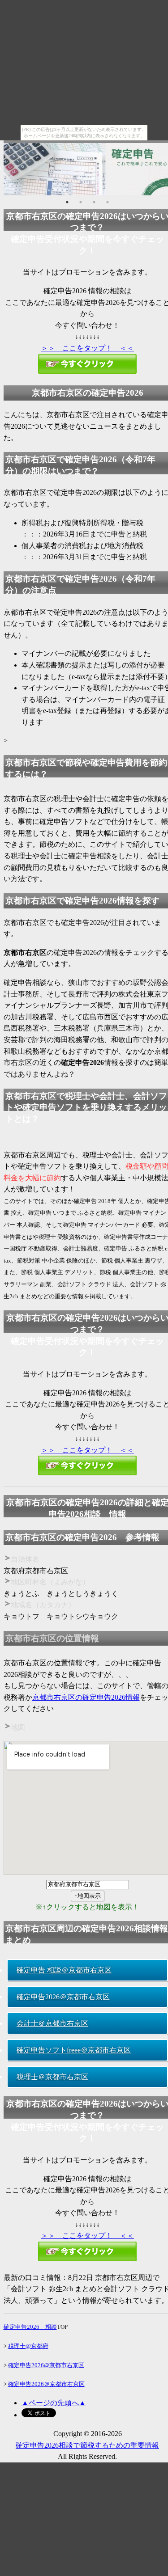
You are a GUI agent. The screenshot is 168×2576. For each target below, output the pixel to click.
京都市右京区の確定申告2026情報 (86, 1697)
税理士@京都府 (28, 2346)
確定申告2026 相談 (30, 2327)
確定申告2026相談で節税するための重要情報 (87, 2445)
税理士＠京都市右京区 (52, 2077)
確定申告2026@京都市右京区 (46, 2365)
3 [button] (94, 202)
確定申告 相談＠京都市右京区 (64, 1970)
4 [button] (108, 202)
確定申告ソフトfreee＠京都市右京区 (74, 2050)
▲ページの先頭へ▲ (54, 2403)
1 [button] (67, 202)
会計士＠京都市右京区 (52, 2023)
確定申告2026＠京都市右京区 (63, 1997)
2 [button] (81, 202)
